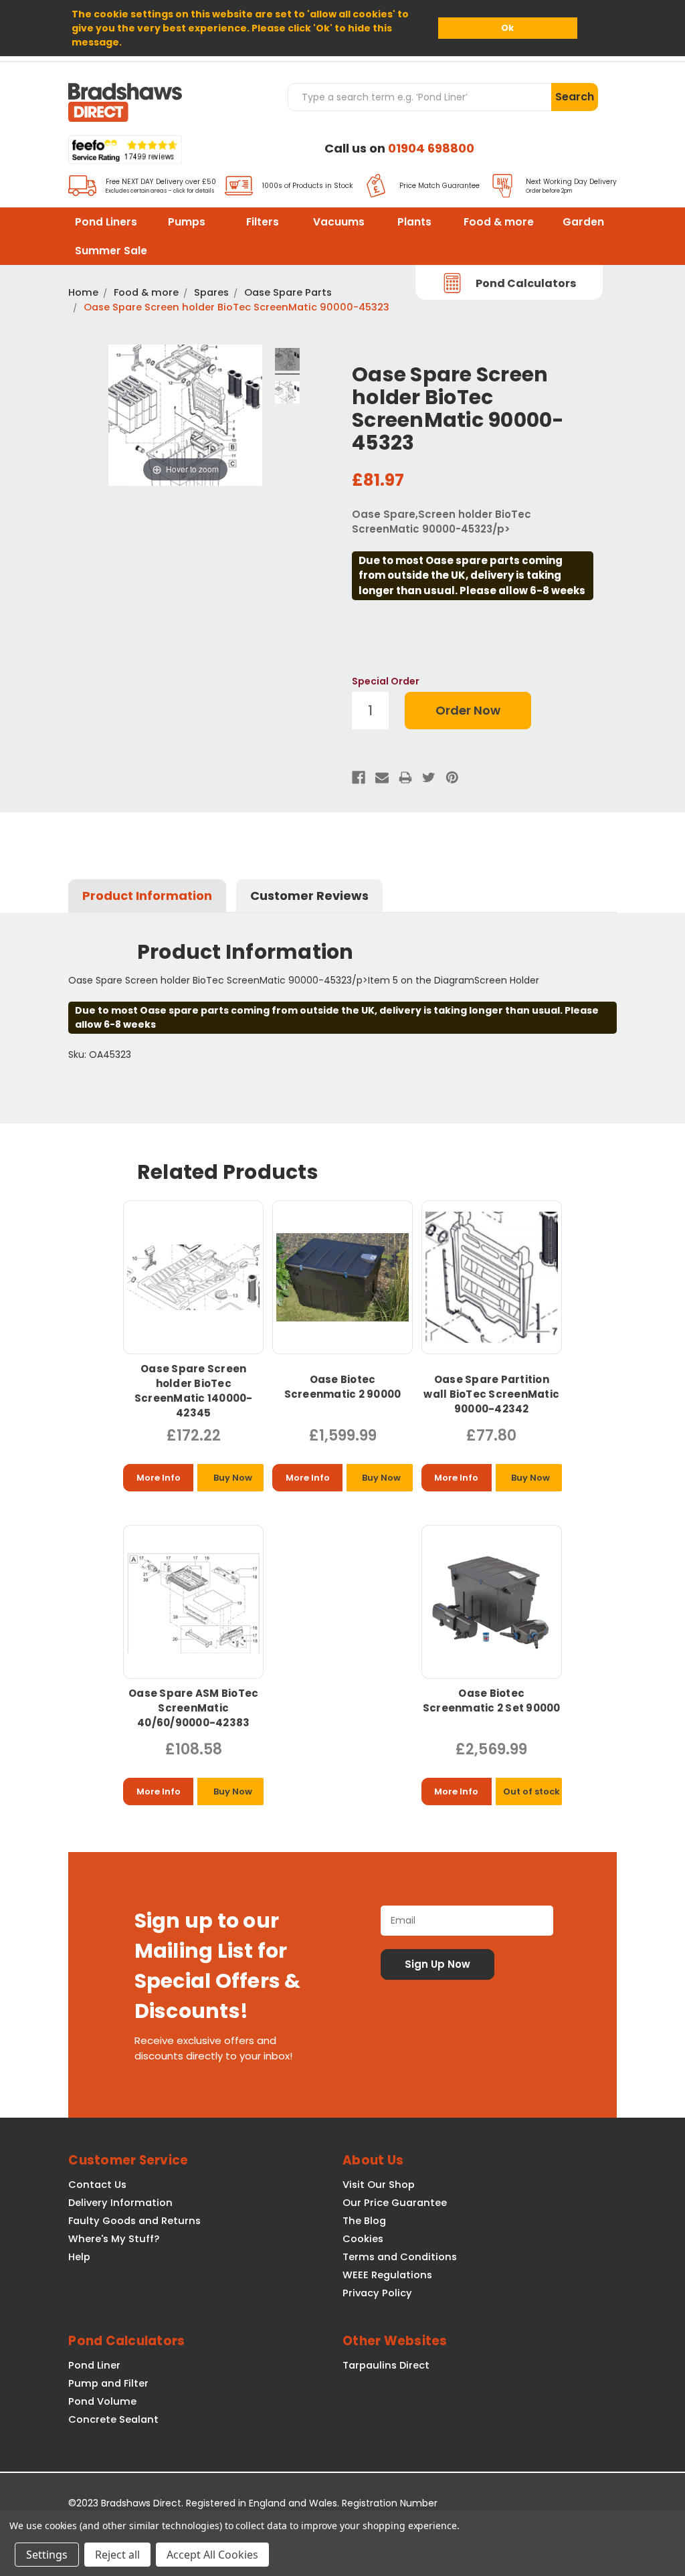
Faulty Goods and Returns (134, 2221)
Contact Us (97, 2185)
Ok (507, 28)
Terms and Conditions (400, 2257)
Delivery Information (120, 2203)
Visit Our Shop (379, 2185)
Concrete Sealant (113, 2419)
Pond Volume (102, 2401)
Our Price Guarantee (395, 2203)
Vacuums (339, 222)
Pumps (187, 222)
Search (575, 97)
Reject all (117, 2555)
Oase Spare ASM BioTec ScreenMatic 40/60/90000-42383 (193, 1708)
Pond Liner (94, 2365)
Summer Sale (111, 251)
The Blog (364, 2221)
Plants (414, 222)
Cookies (363, 2239)
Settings (47, 2555)
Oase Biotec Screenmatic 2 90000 (343, 1387)
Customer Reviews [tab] (309, 896)
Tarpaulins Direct (386, 2365)
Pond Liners (106, 222)
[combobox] (419, 97)
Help (79, 2257)
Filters (263, 222)
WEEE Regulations (387, 2275)
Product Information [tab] (147, 896)
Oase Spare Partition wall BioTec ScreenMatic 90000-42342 (491, 1394)
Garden (583, 222)
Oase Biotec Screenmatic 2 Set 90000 (492, 1700)
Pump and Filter (108, 2383)
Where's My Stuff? (114, 2239)
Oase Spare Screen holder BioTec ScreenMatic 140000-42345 (194, 1391)
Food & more (499, 222)
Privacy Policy (377, 2293)
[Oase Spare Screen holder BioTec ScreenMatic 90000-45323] (287, 361)
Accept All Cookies (212, 2555)
